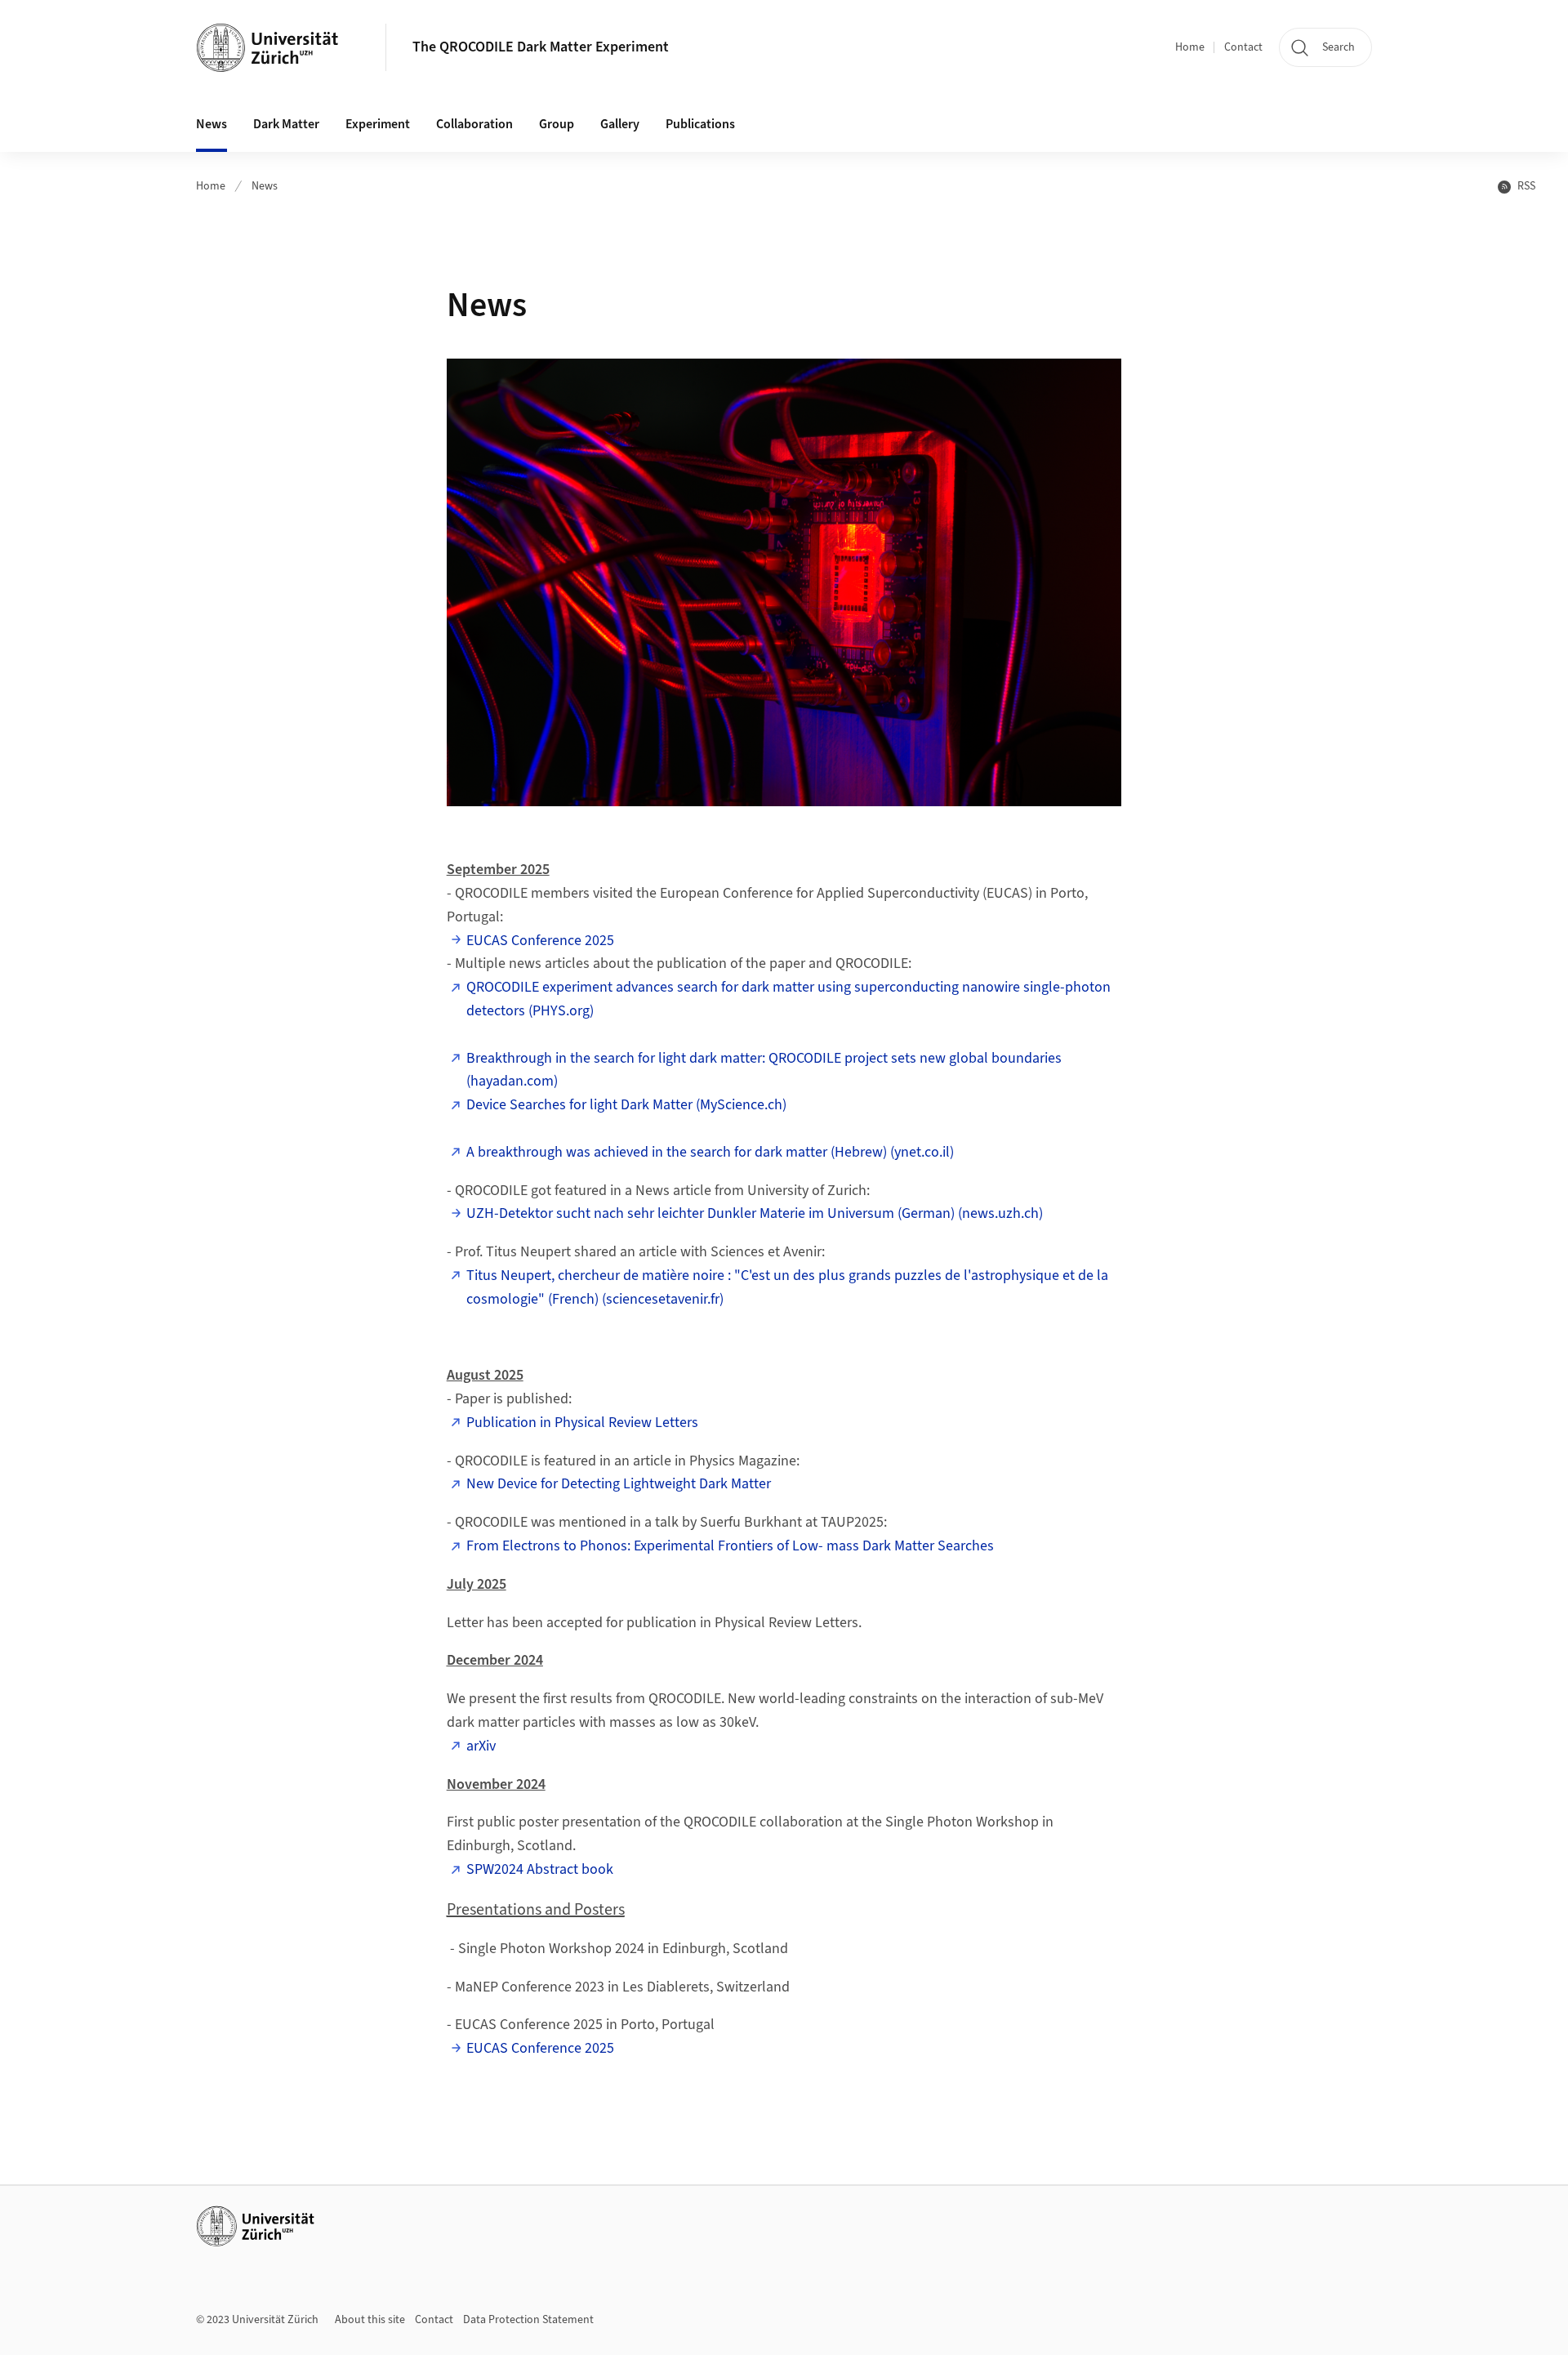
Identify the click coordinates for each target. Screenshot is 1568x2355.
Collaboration (474, 124)
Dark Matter (286, 124)
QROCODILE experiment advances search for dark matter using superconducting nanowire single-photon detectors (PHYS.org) (788, 999)
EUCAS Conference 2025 (540, 941)
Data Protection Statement (528, 2320)
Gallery (620, 124)
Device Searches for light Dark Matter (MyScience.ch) (626, 1105)
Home (1190, 47)
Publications (700, 124)
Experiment (378, 124)
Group (557, 124)
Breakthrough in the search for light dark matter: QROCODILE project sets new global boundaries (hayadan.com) (764, 1070)
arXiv (481, 1746)
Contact (1243, 47)
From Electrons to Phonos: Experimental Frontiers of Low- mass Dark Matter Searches (730, 1546)
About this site (370, 2320)
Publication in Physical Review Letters (582, 1423)
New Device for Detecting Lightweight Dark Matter (619, 1484)
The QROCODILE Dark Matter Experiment (541, 47)
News (212, 124)
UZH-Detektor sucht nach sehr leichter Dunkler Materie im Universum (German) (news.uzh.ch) (755, 1213)
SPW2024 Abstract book (540, 1869)
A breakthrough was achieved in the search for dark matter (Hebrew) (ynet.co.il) (710, 1152)
